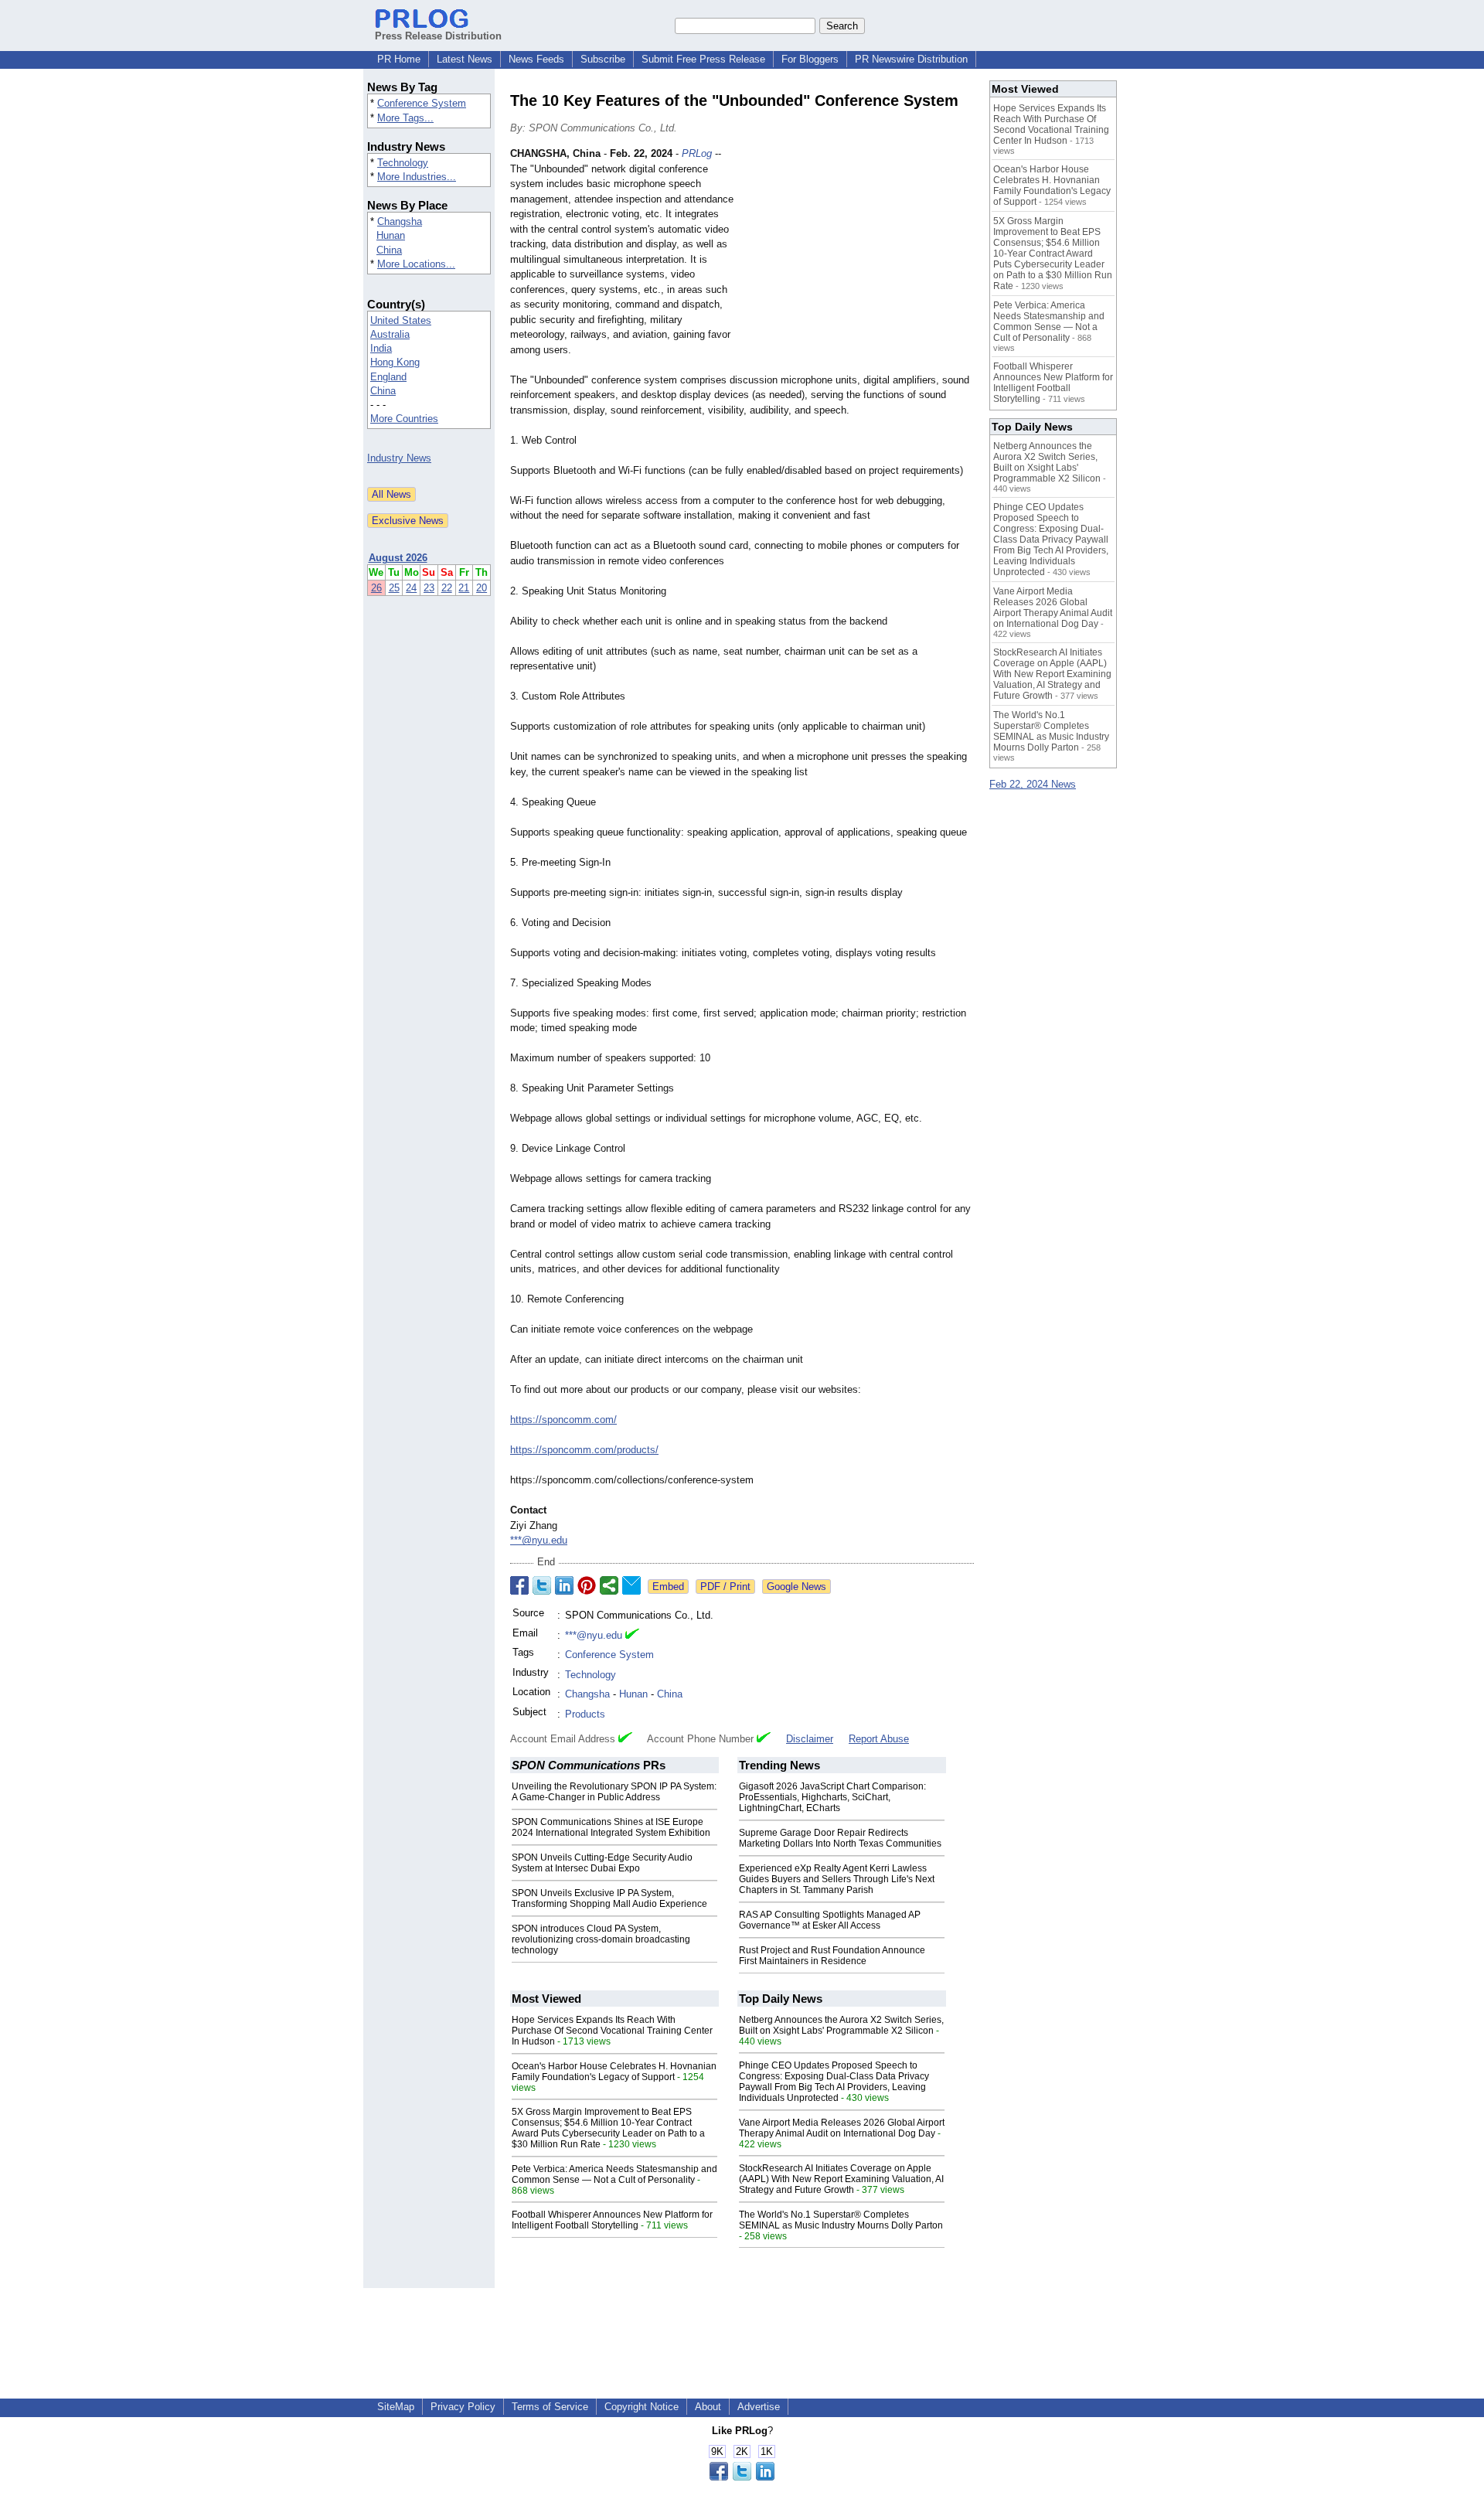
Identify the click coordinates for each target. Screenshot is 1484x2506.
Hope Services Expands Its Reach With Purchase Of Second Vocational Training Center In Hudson (612, 2031)
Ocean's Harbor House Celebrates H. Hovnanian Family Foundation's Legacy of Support (614, 2072)
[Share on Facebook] (519, 1585)
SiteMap (396, 2407)
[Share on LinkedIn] (564, 1585)
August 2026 (398, 558)
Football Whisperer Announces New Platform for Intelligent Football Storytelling (612, 2220)
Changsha (400, 221)
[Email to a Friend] (631, 1585)
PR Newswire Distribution (911, 59)
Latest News (465, 59)
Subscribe (603, 59)
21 (464, 588)
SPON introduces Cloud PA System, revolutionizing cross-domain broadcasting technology (601, 1939)
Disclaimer (810, 1739)
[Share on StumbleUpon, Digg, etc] (609, 1585)
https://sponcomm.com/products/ (584, 1450)
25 (394, 588)
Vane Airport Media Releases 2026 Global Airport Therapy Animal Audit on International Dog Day (842, 2128)
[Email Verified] (632, 1636)
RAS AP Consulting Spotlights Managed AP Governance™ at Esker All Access (830, 1920)
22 (447, 588)
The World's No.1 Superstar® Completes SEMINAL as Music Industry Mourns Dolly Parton (841, 2220)
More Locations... (416, 264)
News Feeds (536, 59)
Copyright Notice (642, 2407)
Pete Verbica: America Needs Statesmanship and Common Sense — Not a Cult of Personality (614, 2174)
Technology (403, 163)
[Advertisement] (858, 260)
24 (411, 588)
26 (376, 588)
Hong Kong (395, 362)
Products (585, 1714)
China (389, 250)
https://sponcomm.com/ (563, 1420)
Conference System (422, 103)
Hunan (391, 235)
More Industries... (417, 177)
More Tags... (405, 118)
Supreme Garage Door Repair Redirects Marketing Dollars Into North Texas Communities (840, 1838)
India (381, 348)
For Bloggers (810, 59)
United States (401, 320)
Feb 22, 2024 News (1033, 784)
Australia (390, 334)
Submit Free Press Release (703, 59)
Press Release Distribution (438, 36)
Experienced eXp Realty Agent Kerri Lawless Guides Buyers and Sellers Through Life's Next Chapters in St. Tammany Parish (837, 1879)
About (708, 2407)
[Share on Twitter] (542, 1585)
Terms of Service (550, 2407)
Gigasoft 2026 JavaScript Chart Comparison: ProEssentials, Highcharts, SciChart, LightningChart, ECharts (832, 1797)
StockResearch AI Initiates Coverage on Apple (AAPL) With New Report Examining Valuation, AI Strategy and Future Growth (841, 2179)
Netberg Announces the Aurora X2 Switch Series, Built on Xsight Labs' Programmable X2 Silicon (841, 2025)
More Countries (404, 419)
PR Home (399, 59)
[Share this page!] (742, 2477)
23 (429, 588)
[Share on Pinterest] (587, 1585)
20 (482, 588)
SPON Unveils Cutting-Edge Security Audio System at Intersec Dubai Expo (602, 1863)
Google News (796, 1587)
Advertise (759, 2407)
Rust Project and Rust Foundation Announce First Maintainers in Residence (832, 1956)
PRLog (697, 153)
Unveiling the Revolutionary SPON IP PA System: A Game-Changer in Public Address (614, 1792)
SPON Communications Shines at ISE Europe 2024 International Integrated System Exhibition (611, 1827)
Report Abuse (879, 1739)
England (388, 377)
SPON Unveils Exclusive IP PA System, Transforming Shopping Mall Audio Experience (609, 1898)
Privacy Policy (463, 2407)
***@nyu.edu (539, 1540)
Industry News (399, 458)
